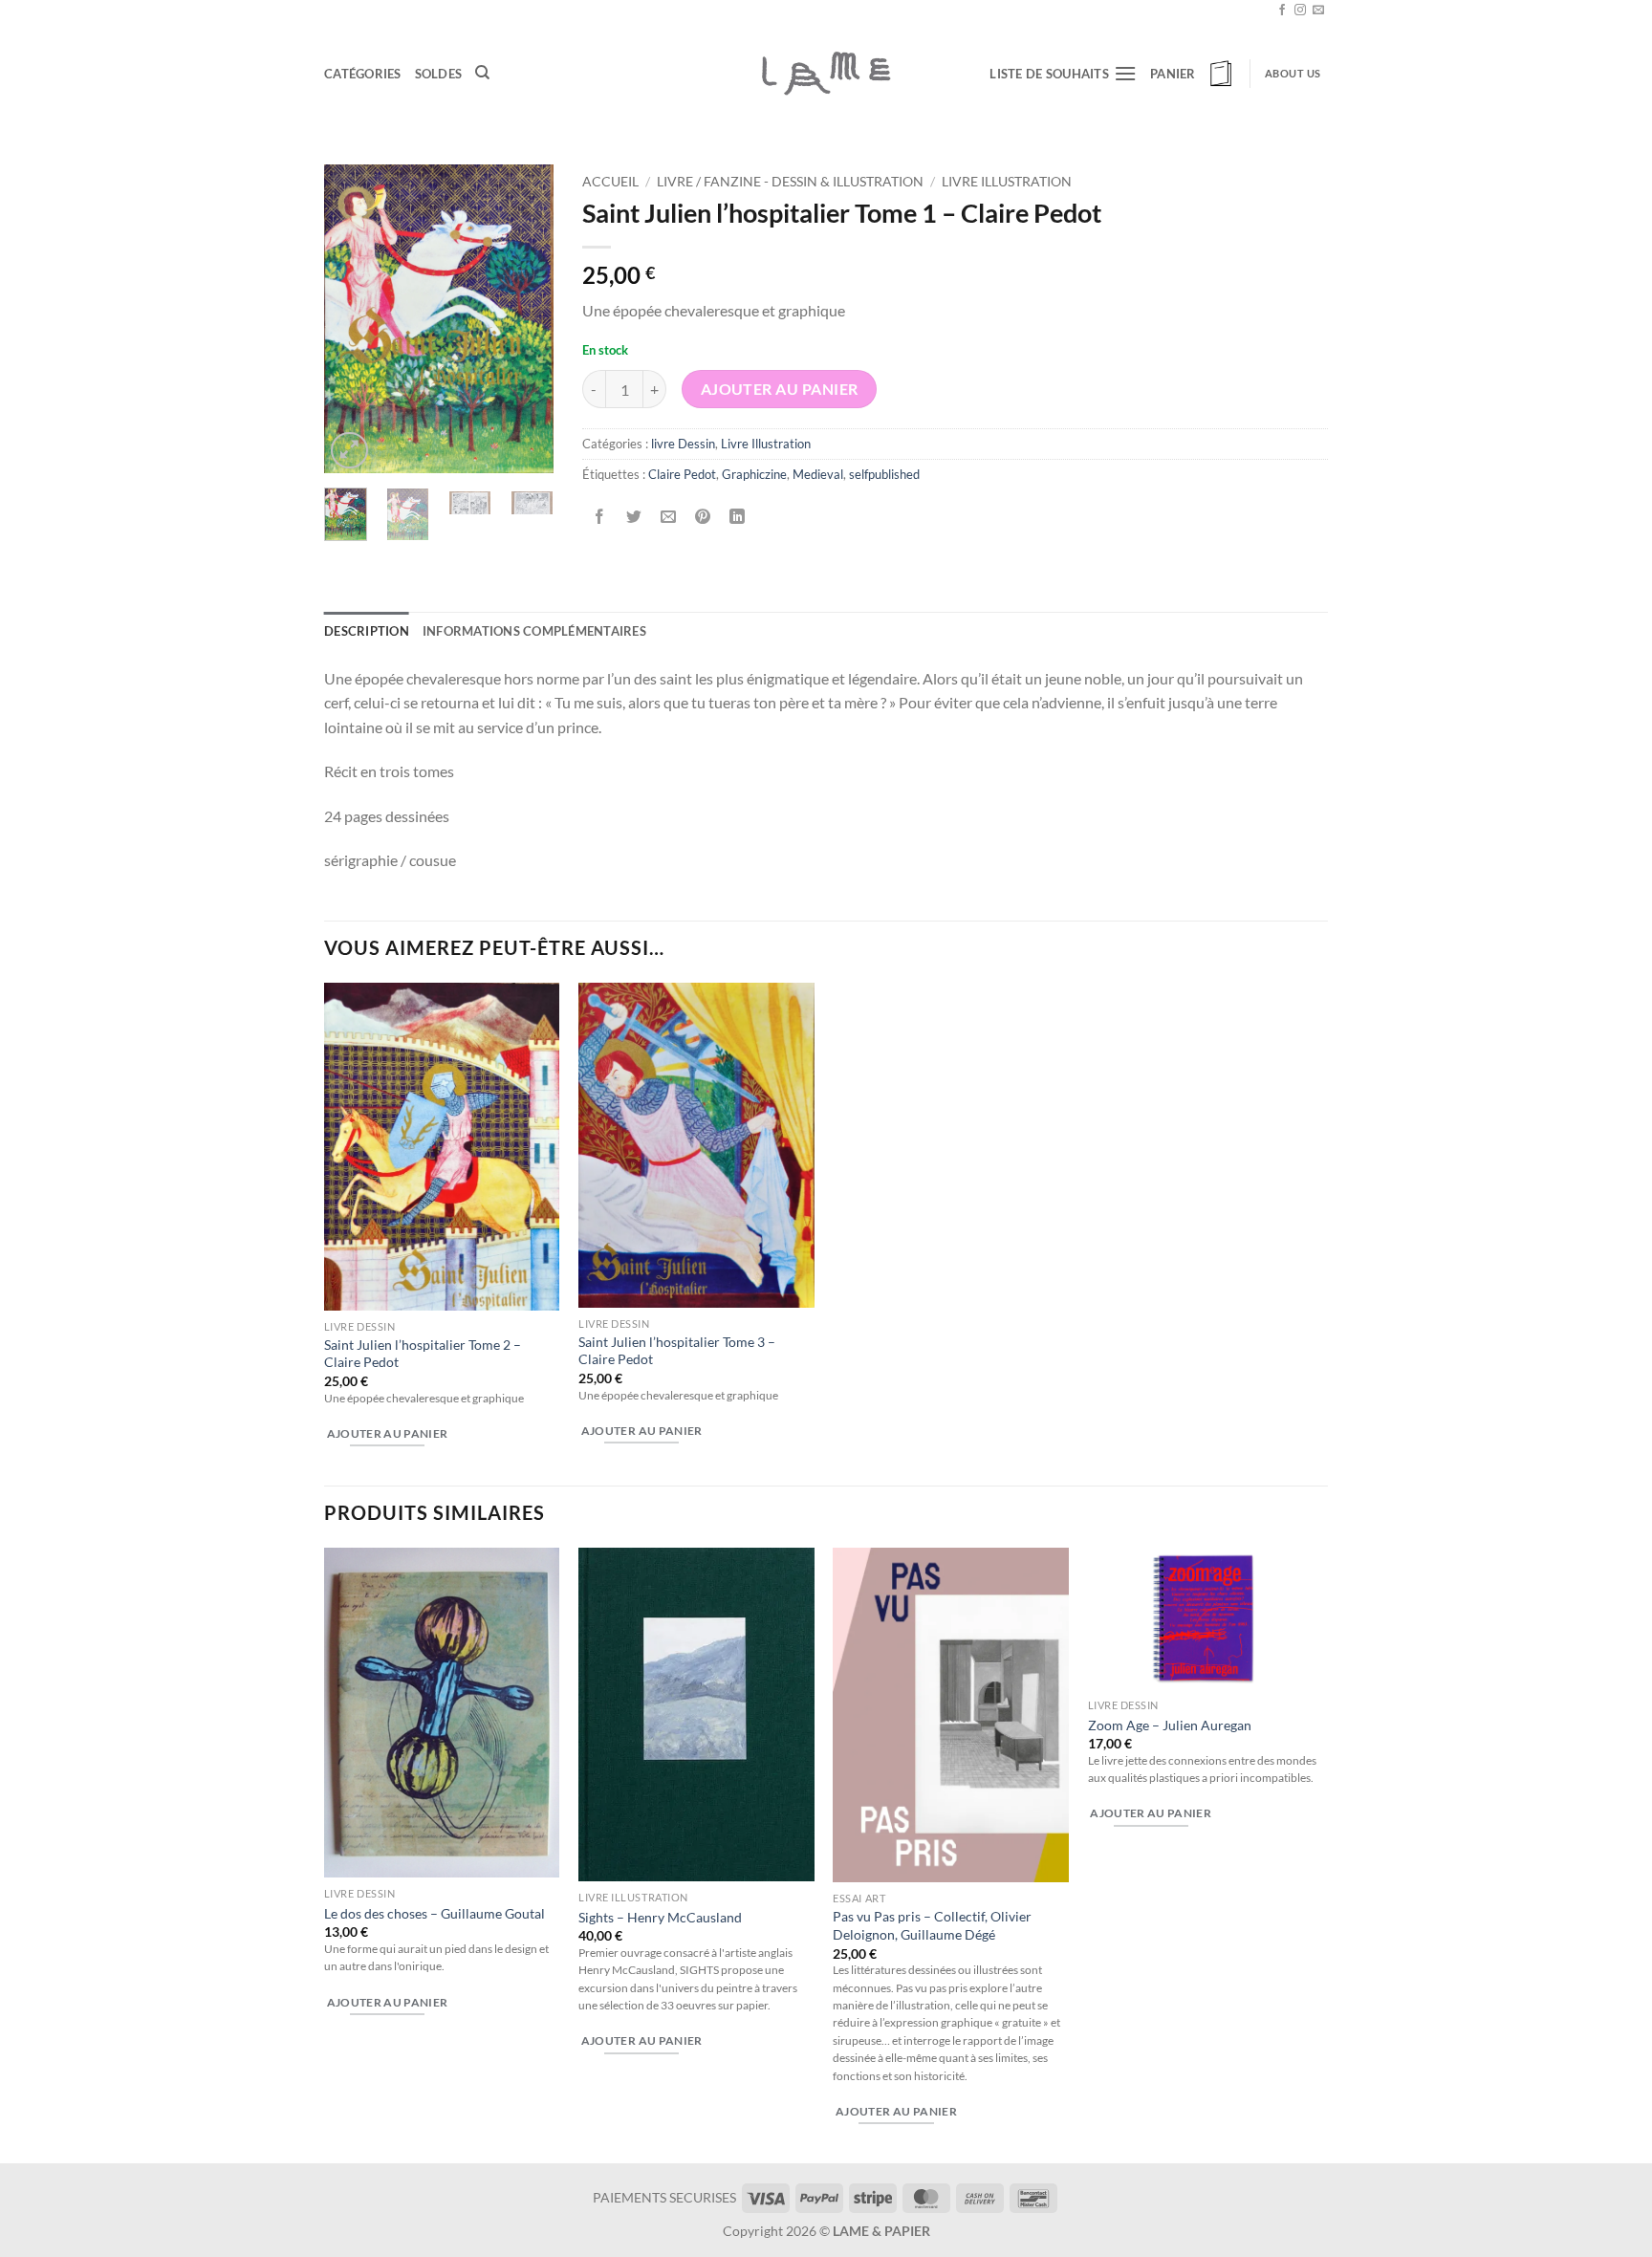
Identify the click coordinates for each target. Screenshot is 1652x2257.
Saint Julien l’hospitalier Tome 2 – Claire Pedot (423, 1354)
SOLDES (439, 74)
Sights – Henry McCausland (660, 1917)
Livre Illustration (1007, 182)
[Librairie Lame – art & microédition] (826, 73)
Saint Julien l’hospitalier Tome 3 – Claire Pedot (677, 1351)
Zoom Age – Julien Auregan (1170, 1725)
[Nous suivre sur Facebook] (1282, 11)
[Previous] (353, 319)
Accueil (610, 182)
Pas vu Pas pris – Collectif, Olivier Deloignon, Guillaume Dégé (932, 1925)
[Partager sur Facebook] (600, 517)
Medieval (818, 474)
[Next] (525, 319)
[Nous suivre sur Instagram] (1300, 11)
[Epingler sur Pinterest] (703, 517)
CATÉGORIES (363, 74)
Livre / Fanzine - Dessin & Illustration (790, 182)
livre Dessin (683, 444)
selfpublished (884, 474)
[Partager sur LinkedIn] (738, 517)
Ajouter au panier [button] (388, 1433)
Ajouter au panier (780, 389)
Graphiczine (754, 474)
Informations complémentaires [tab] (534, 631)
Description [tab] (367, 631)
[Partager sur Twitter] (634, 517)
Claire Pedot (682, 474)
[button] (1193, 74)
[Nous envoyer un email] (1318, 11)
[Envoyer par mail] (669, 517)
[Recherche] (482, 73)
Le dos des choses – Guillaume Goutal (435, 1913)
